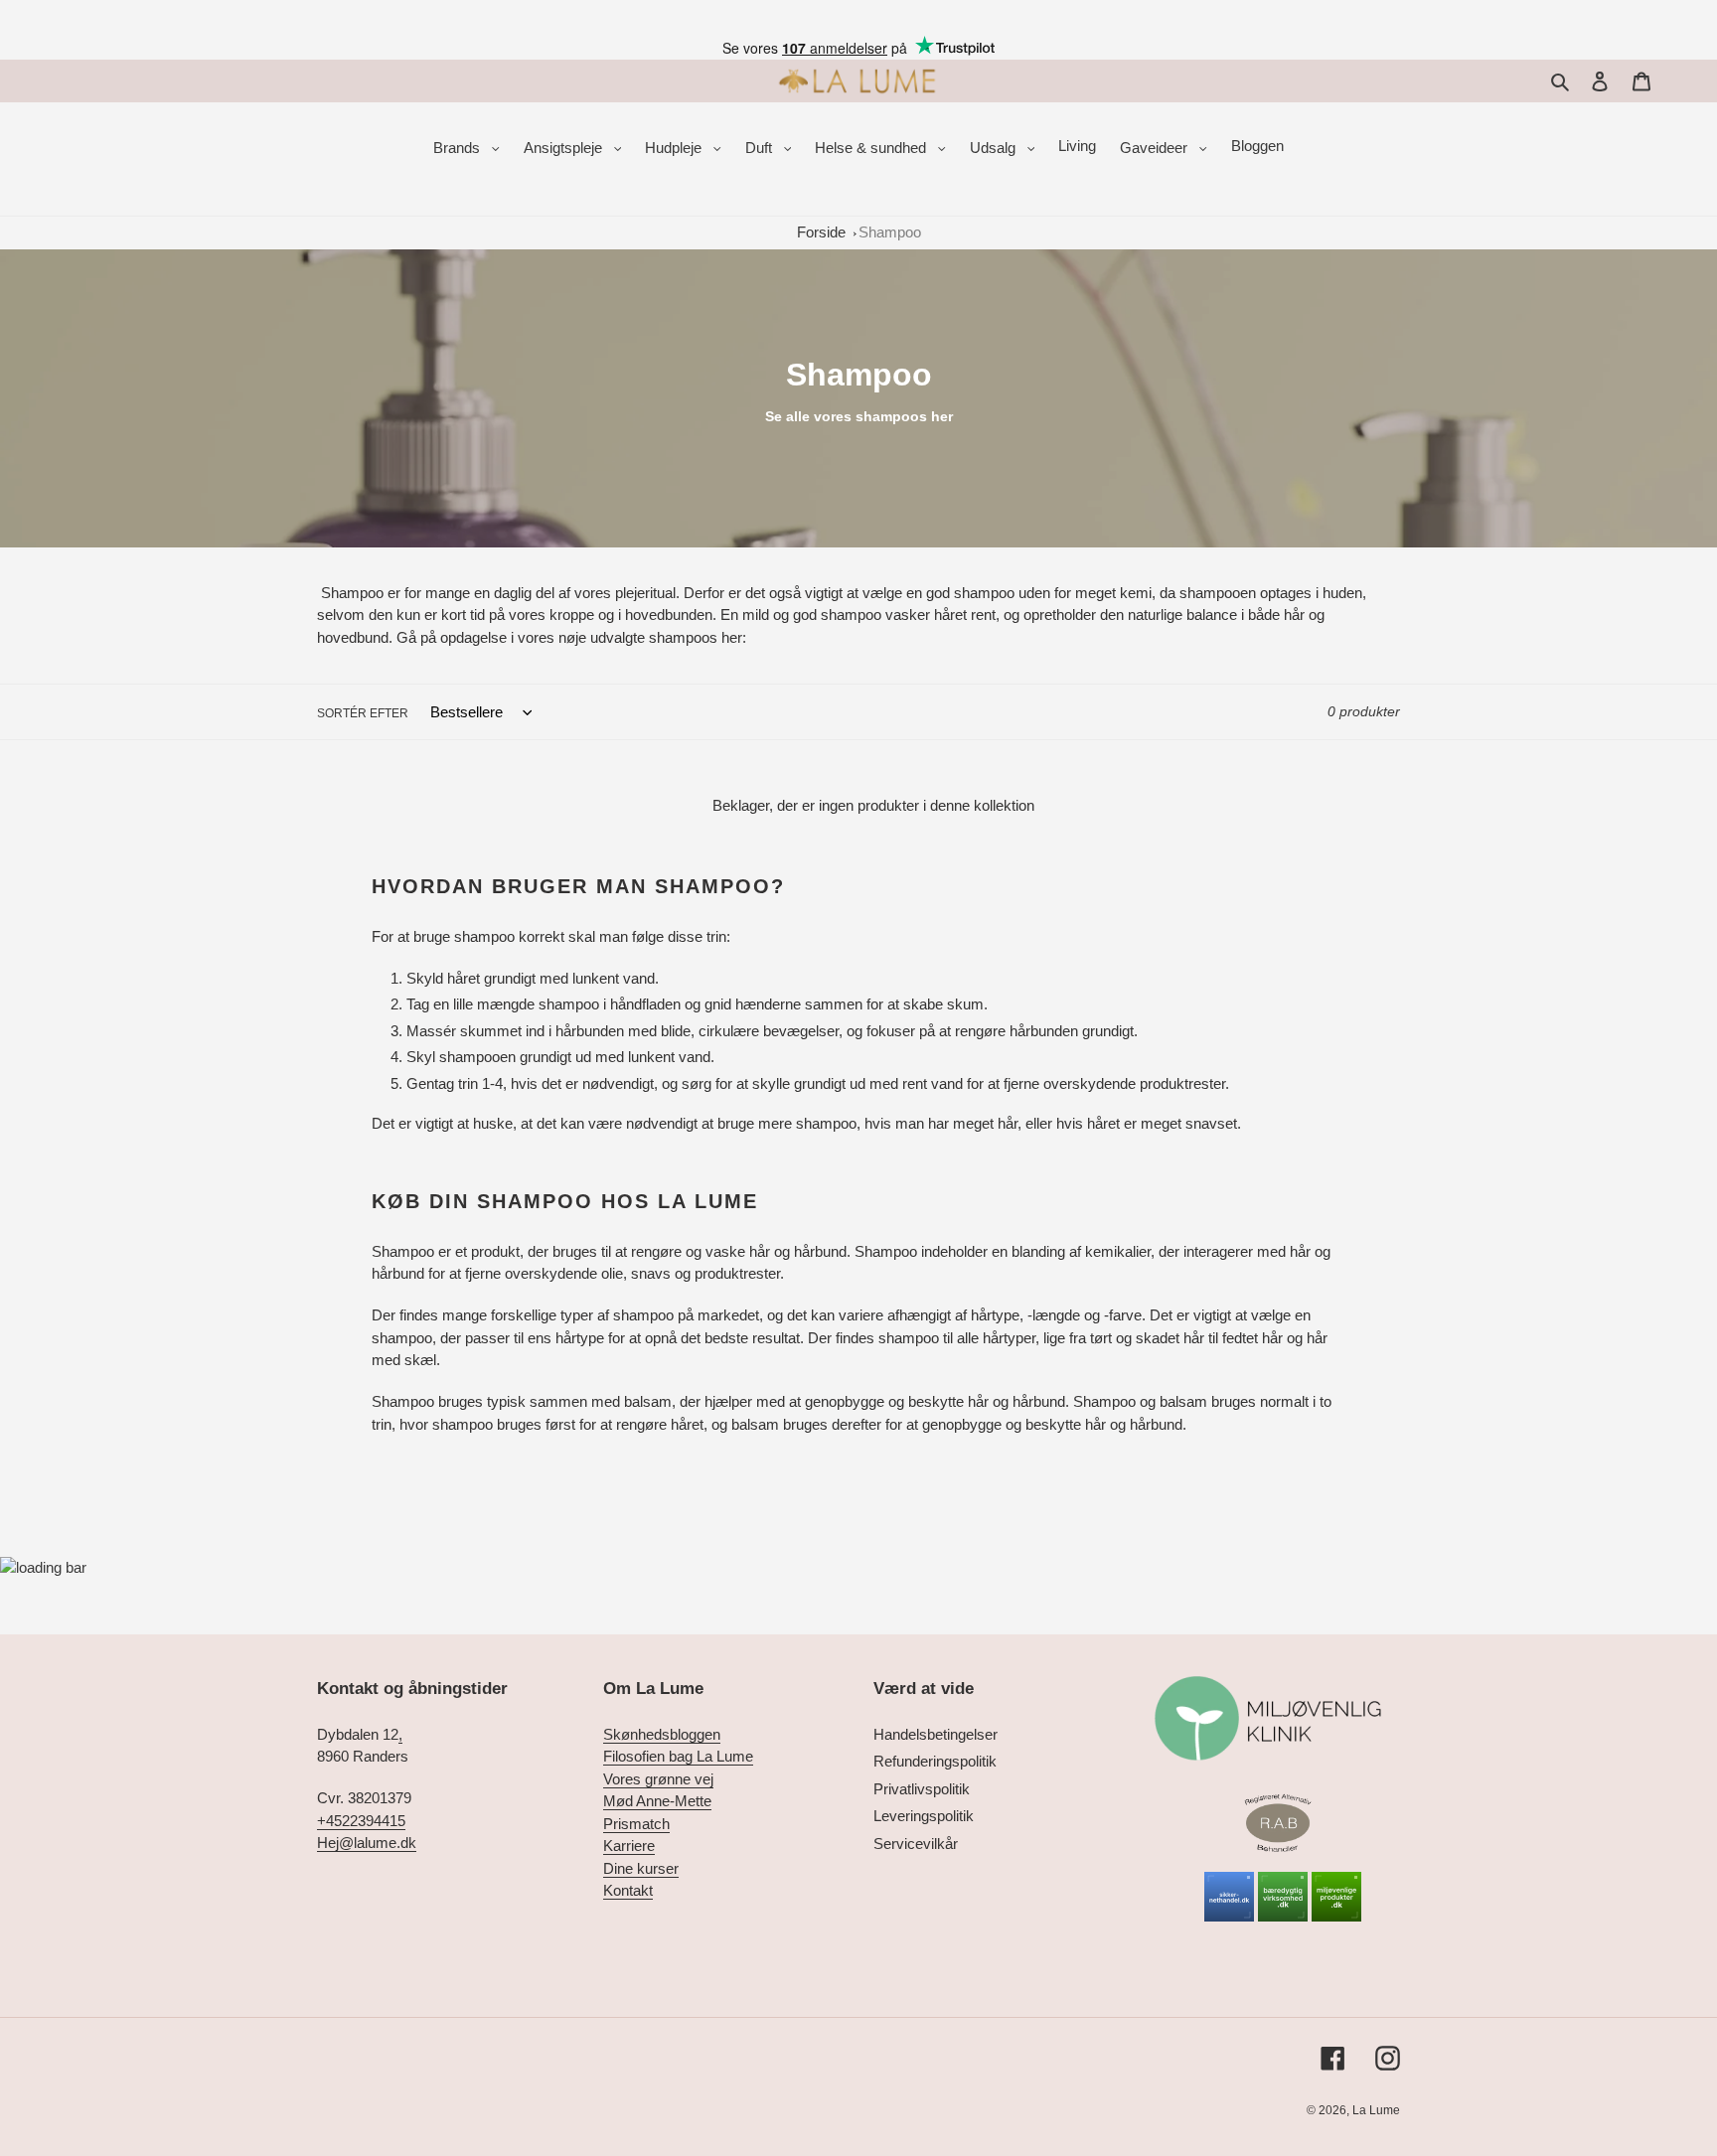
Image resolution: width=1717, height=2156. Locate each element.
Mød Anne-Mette (657, 1801)
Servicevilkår (916, 1844)
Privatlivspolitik (922, 1789)
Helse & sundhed (872, 148)
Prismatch (636, 1824)
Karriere (629, 1846)
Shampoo (890, 232)
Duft (761, 148)
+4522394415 (361, 1821)
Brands (459, 148)
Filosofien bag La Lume (678, 1756)
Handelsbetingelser (936, 1734)
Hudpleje (675, 148)
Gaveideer (1156, 148)
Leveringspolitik (924, 1816)
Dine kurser (641, 1868)
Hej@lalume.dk (367, 1843)
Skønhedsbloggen (662, 1734)
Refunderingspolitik (935, 1761)
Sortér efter (363, 713)
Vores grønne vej (658, 1779)
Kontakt (628, 1890)
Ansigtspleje (565, 148)
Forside (821, 232)
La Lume (1376, 2110)
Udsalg (995, 148)
